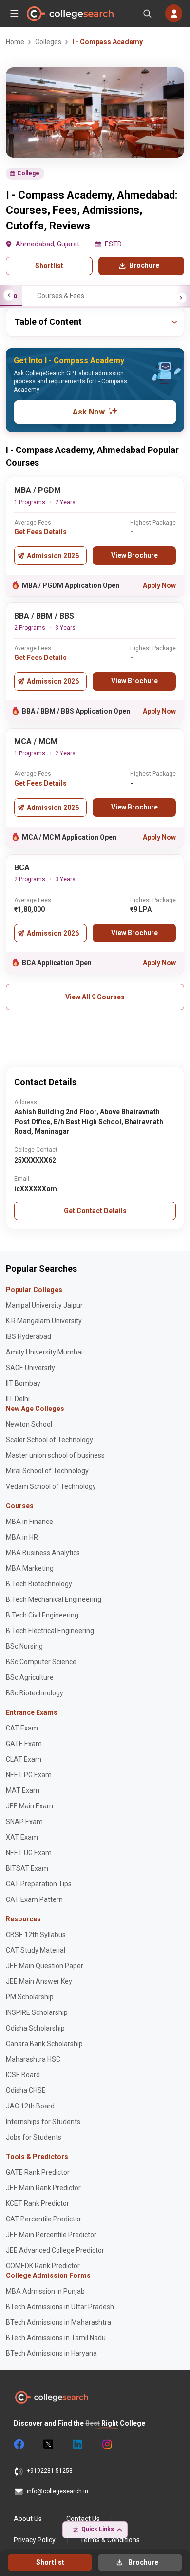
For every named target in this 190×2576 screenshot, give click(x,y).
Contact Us (83, 2519)
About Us (28, 2519)
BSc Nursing (24, 1646)
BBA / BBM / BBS (44, 616)
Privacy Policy (35, 2540)
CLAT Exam (24, 1759)
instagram (106, 2444)
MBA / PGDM (38, 490)
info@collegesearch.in (57, 2491)
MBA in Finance (29, 1522)
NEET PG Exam (29, 1775)
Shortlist (49, 266)
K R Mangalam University (44, 1321)
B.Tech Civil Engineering (42, 1615)
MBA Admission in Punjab (45, 2291)
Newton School (29, 1424)
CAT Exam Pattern (34, 1899)
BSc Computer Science (41, 1662)
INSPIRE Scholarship (37, 2012)
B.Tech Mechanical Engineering (54, 1599)
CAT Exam (22, 1728)
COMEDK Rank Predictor (43, 2266)
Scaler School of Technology (49, 1440)
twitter (48, 2444)
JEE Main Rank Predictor (43, 2188)
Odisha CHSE (26, 2090)
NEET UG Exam (29, 1853)
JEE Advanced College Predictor (55, 2250)
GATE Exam (24, 1744)
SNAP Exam (24, 1822)
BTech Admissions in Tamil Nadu (56, 2338)
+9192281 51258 (50, 2471)
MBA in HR (22, 1537)
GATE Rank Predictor (38, 2172)
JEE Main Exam (29, 1806)
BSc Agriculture (30, 1677)
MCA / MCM (36, 742)
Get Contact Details (95, 1211)
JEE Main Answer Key (39, 1981)
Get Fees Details (40, 532)
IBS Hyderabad (28, 1336)
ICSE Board (23, 2075)
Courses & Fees (61, 296)
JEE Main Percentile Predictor (51, 2235)
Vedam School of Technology (51, 1486)
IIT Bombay (23, 1383)
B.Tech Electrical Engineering (50, 1631)
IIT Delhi (18, 1399)
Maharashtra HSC (33, 2059)
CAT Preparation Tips (39, 1884)
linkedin (77, 2444)
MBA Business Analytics (43, 1553)
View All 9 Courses (95, 997)
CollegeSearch (70, 14)
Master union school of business (55, 1455)
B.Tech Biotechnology (39, 1584)
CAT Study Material (36, 1950)
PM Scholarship (30, 1997)
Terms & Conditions (110, 2540)
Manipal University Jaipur (44, 1305)
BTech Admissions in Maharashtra (58, 2322)
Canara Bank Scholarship (44, 2044)
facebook (19, 2444)
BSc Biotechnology (35, 1693)
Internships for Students (43, 2122)
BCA (22, 868)
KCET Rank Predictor (38, 2203)
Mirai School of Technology (47, 1471)
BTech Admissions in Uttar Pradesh (60, 2307)
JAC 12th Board (30, 2106)
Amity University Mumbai (44, 1352)
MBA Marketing (30, 1568)
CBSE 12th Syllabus (36, 1935)
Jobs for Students (34, 2137)
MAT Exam (23, 1790)
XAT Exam (22, 1837)
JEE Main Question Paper (45, 1966)
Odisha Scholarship (35, 2028)
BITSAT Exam (27, 1868)
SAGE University (30, 1368)
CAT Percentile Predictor (44, 2219)
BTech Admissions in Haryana (51, 2353)
